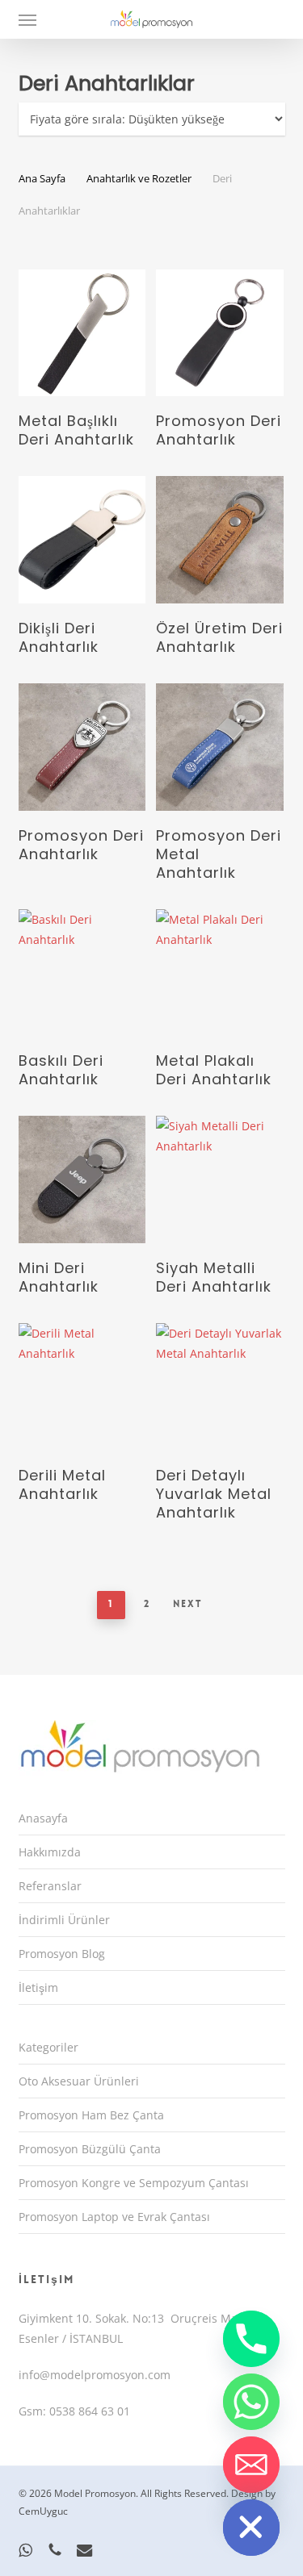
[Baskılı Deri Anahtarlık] (82, 973)
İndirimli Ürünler (64, 1920)
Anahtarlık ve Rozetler (139, 178)
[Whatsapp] (251, 2402)
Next (188, 1604)
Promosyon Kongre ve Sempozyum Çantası (134, 2183)
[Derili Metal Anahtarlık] (82, 1387)
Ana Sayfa (42, 178)
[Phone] (251, 2339)
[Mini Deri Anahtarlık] (82, 1179)
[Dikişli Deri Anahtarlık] (82, 540)
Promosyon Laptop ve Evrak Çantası (114, 2217)
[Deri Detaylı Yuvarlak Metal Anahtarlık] (220, 1387)
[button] (27, 19)
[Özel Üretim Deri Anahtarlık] (220, 540)
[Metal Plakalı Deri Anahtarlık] (220, 973)
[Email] (251, 2465)
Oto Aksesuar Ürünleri (79, 2081)
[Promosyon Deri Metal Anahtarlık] (220, 747)
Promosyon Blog (62, 1954)
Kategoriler (48, 2047)
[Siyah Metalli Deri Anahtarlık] (220, 1179)
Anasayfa (43, 1818)
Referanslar (50, 1886)
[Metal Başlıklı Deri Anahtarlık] (82, 333)
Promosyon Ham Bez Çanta (91, 2115)
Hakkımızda (50, 1852)
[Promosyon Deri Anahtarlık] (220, 333)
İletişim (38, 1987)
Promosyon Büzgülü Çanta (90, 2149)
